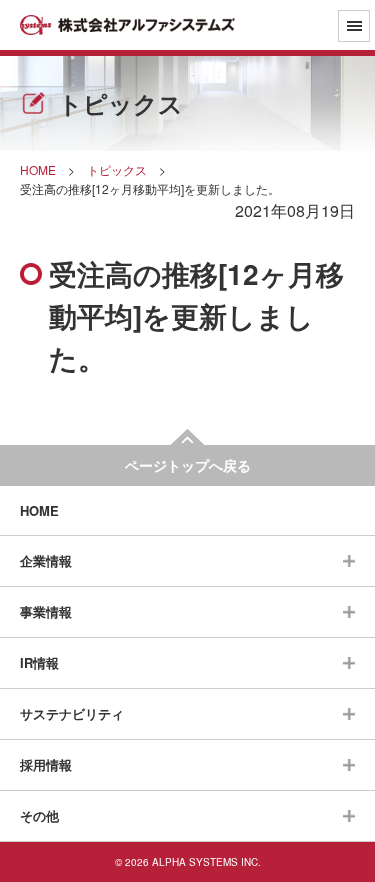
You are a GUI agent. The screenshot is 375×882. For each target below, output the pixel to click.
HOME (39, 510)
